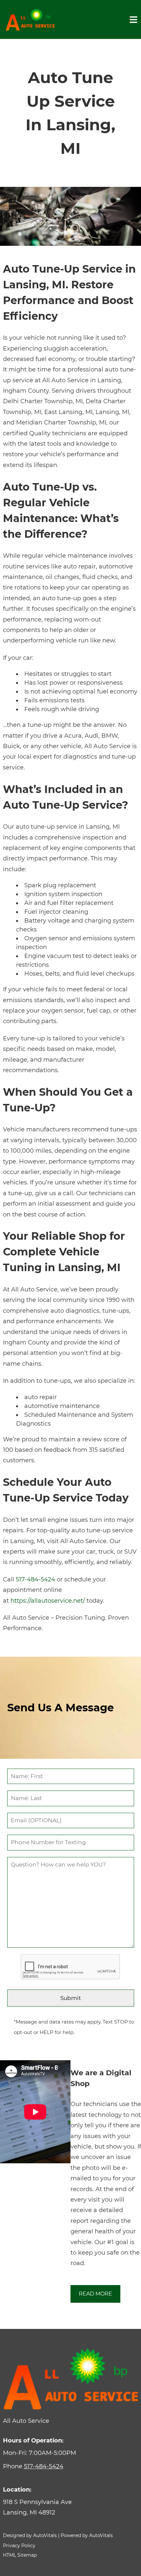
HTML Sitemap (20, 2555)
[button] (71, 2507)
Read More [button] (95, 2294)
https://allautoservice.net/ (48, 1601)
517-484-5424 (35, 1579)
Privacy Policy (19, 2546)
